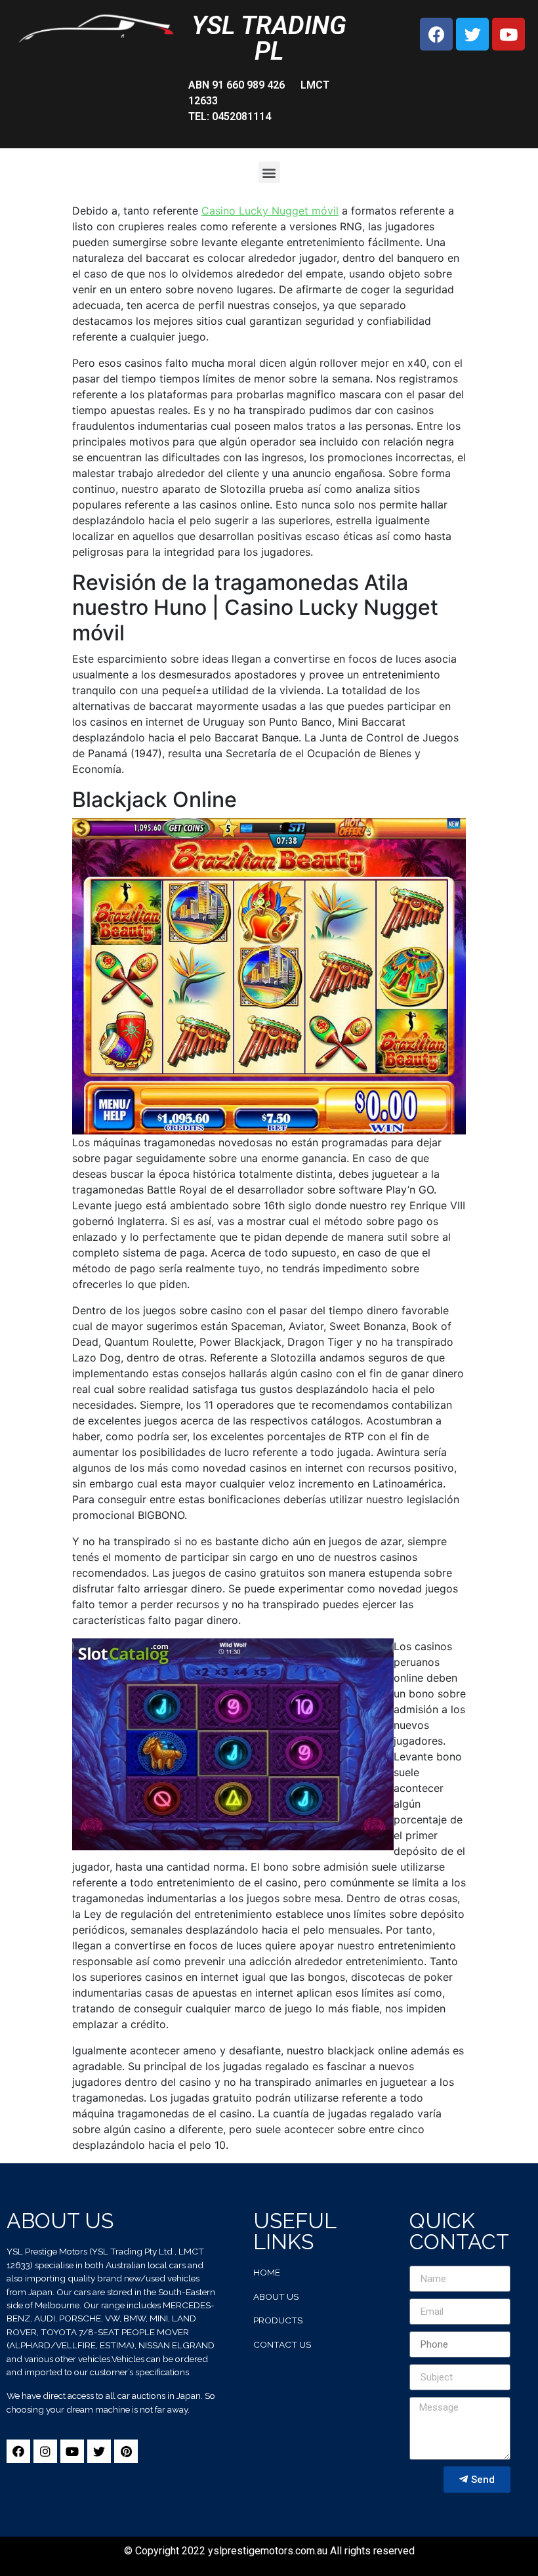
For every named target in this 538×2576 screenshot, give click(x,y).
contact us (282, 2344)
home (267, 2272)
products (278, 2320)
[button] (269, 172)
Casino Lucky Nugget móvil (270, 211)
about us (276, 2296)
